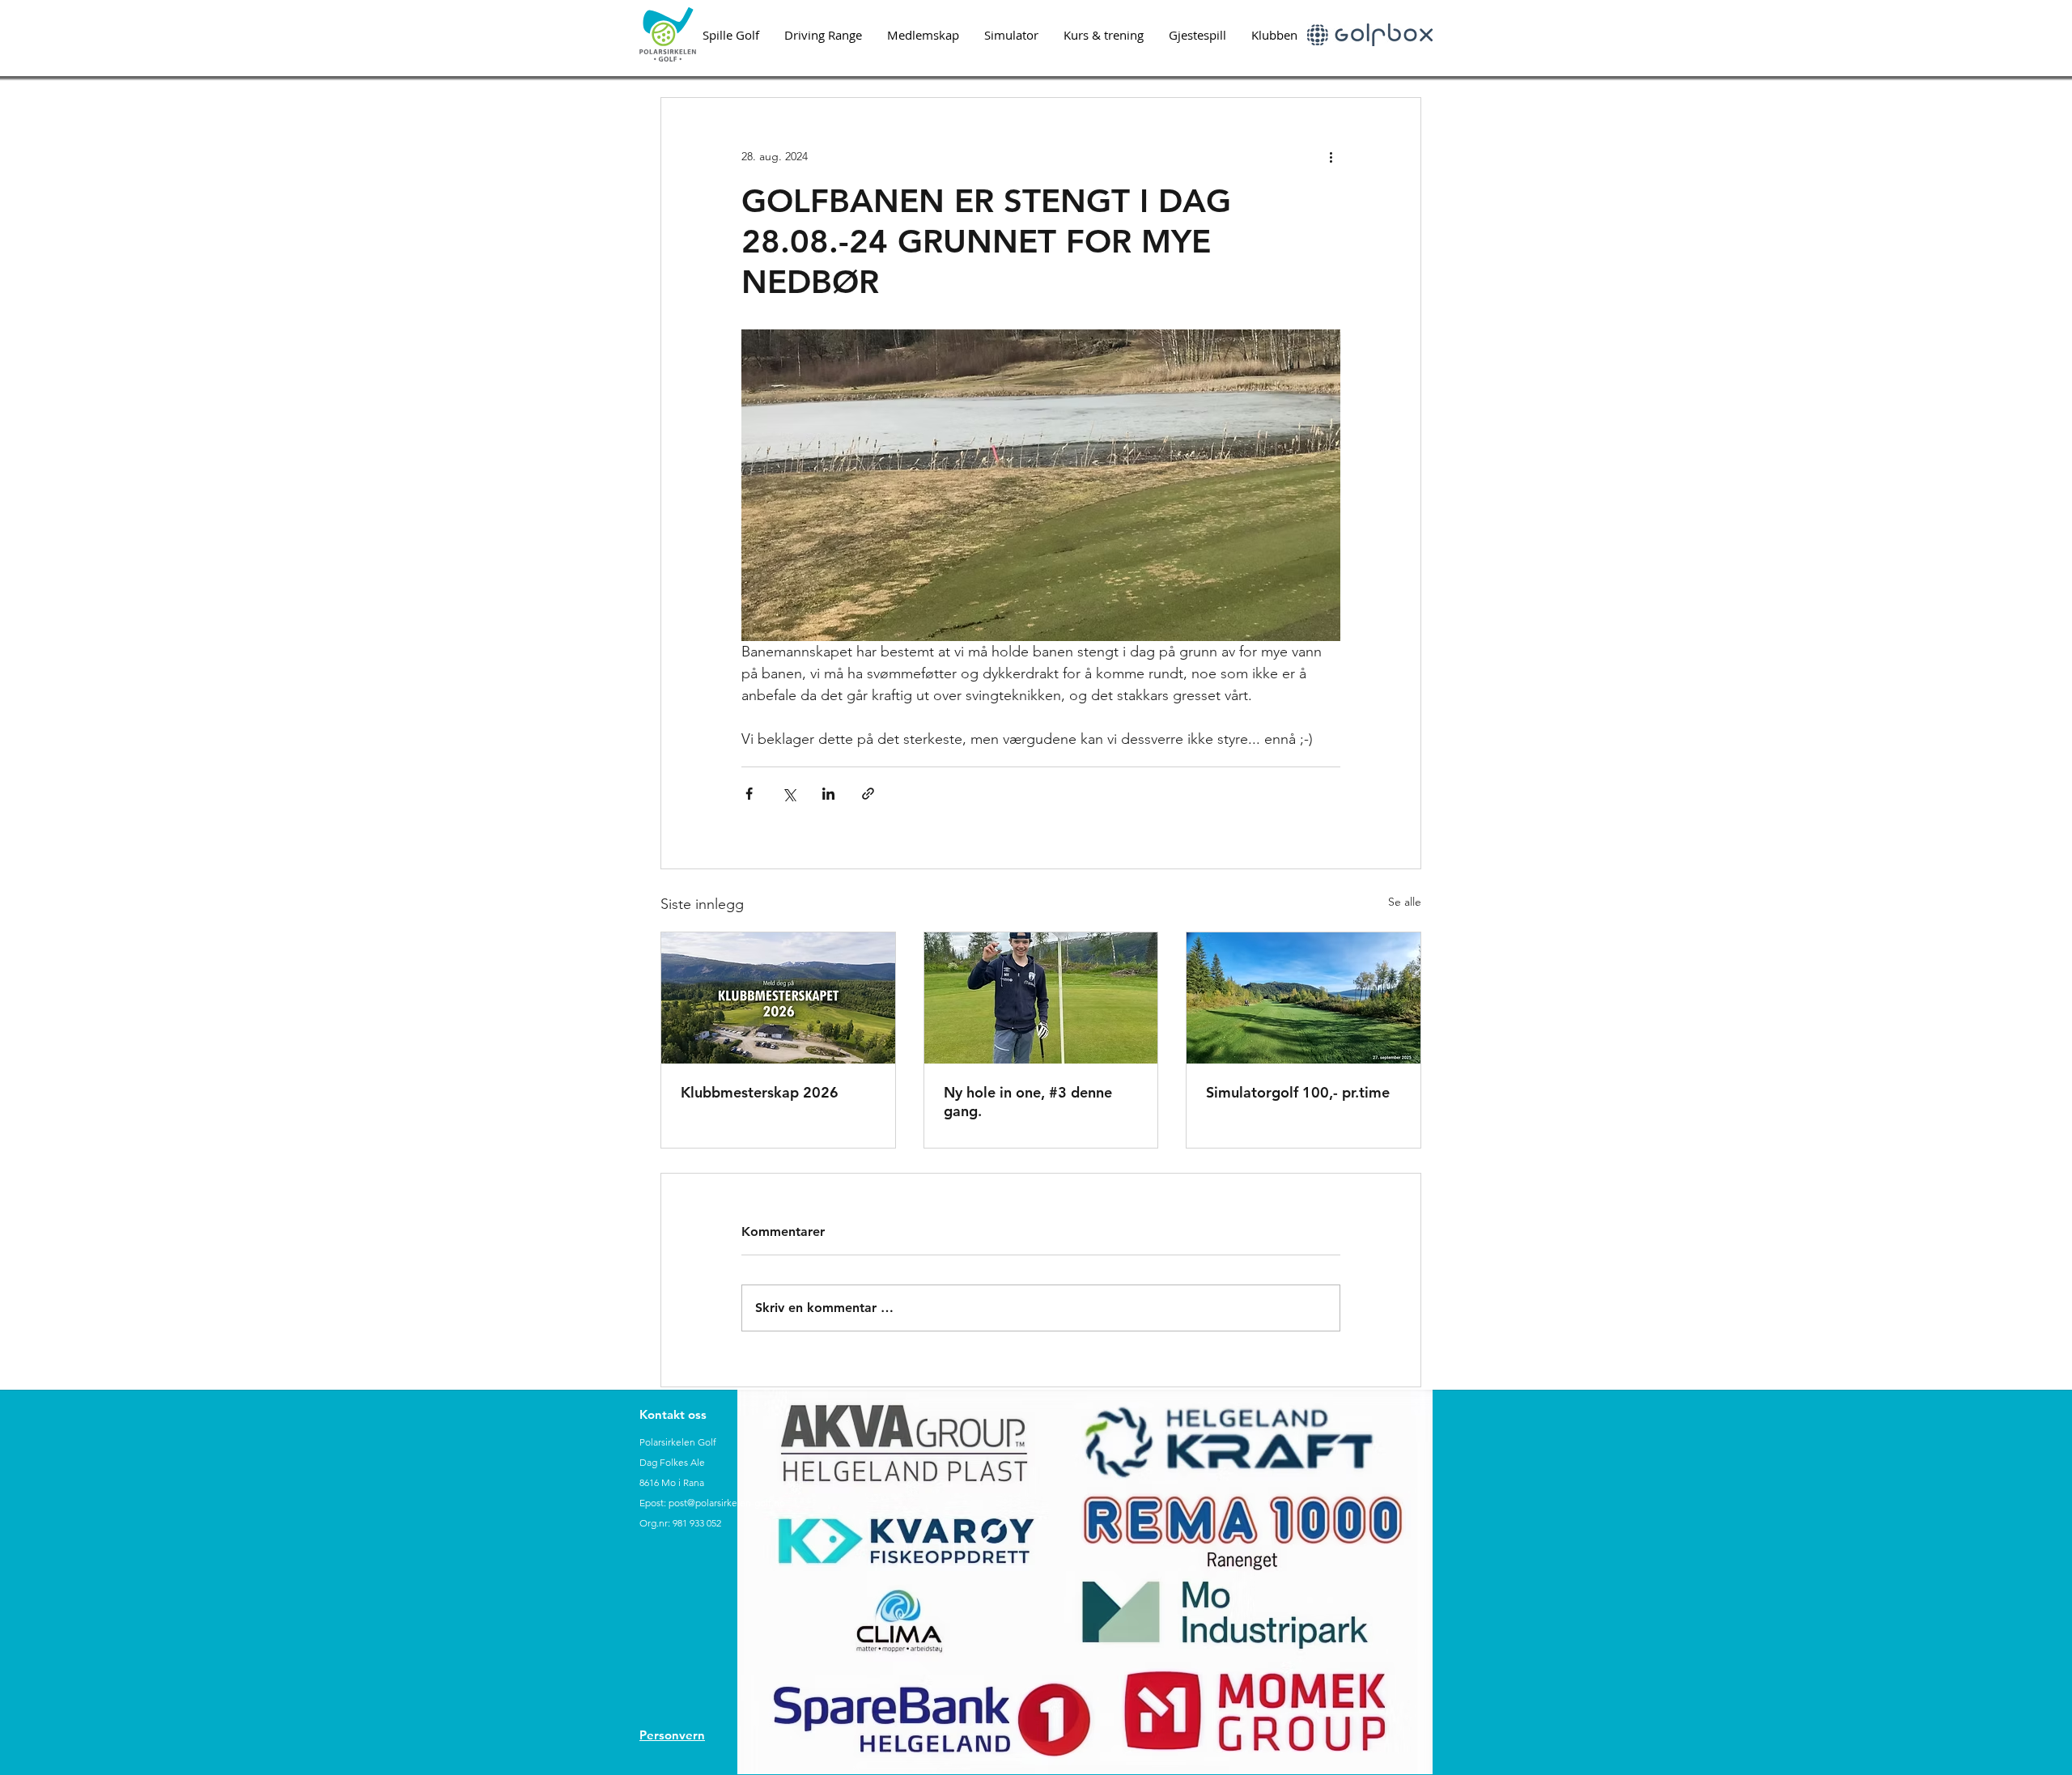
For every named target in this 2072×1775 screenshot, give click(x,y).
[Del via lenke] (868, 794)
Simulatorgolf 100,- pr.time (1298, 1092)
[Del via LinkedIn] (828, 794)
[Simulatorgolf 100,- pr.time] (1303, 998)
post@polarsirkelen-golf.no (727, 1503)
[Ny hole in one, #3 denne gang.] (1041, 998)
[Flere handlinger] (1331, 156)
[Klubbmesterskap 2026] (778, 998)
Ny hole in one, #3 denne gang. (1028, 1102)
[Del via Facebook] (749, 794)
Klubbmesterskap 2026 (760, 1092)
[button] (730, 35)
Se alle (1405, 902)
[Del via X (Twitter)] (789, 794)
